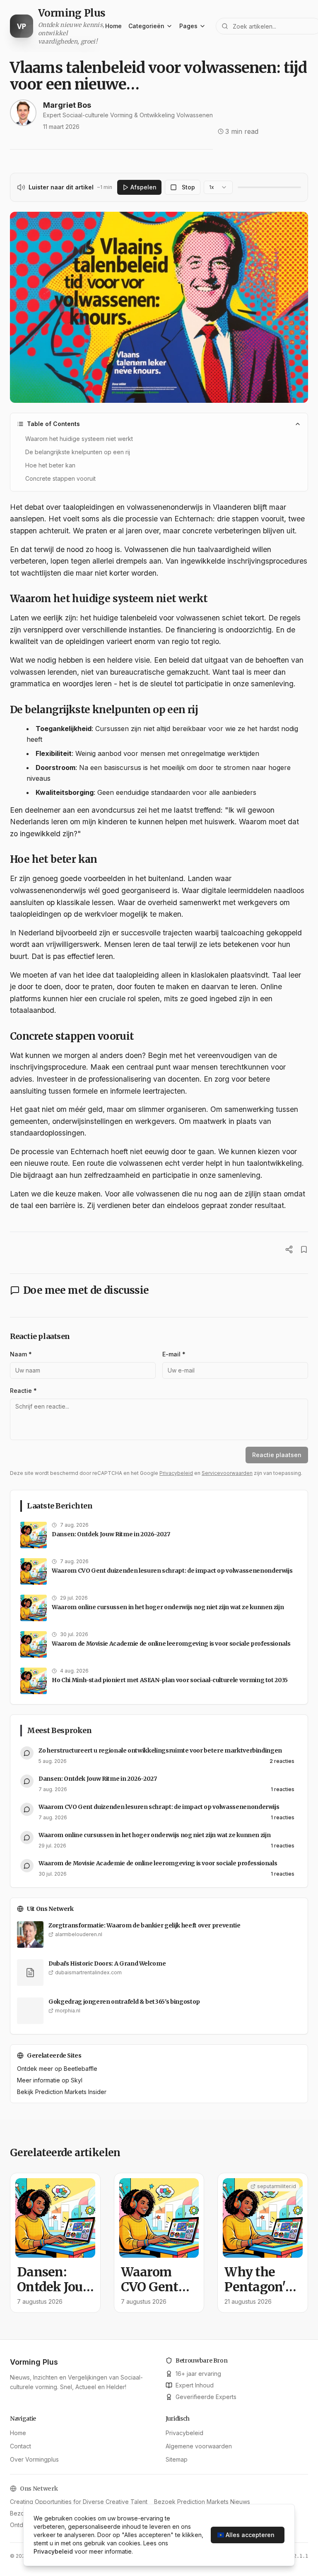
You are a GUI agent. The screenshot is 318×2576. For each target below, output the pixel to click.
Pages (188, 26)
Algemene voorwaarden (199, 2446)
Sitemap (177, 2459)
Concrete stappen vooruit (60, 478)
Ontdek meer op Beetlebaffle (57, 2069)
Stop (188, 187)
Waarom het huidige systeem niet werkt (79, 439)
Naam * (21, 1354)
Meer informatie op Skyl (50, 2080)
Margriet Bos (67, 105)
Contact (20, 2446)
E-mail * (174, 1354)
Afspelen (143, 187)
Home (113, 26)
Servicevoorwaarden (227, 1473)
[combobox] (218, 187)
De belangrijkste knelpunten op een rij (78, 452)
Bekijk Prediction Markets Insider (62, 2092)
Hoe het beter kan (50, 465)
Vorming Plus (34, 2362)
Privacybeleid (176, 1473)
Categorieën (146, 26)
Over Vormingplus (34, 2459)
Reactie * (23, 1391)
